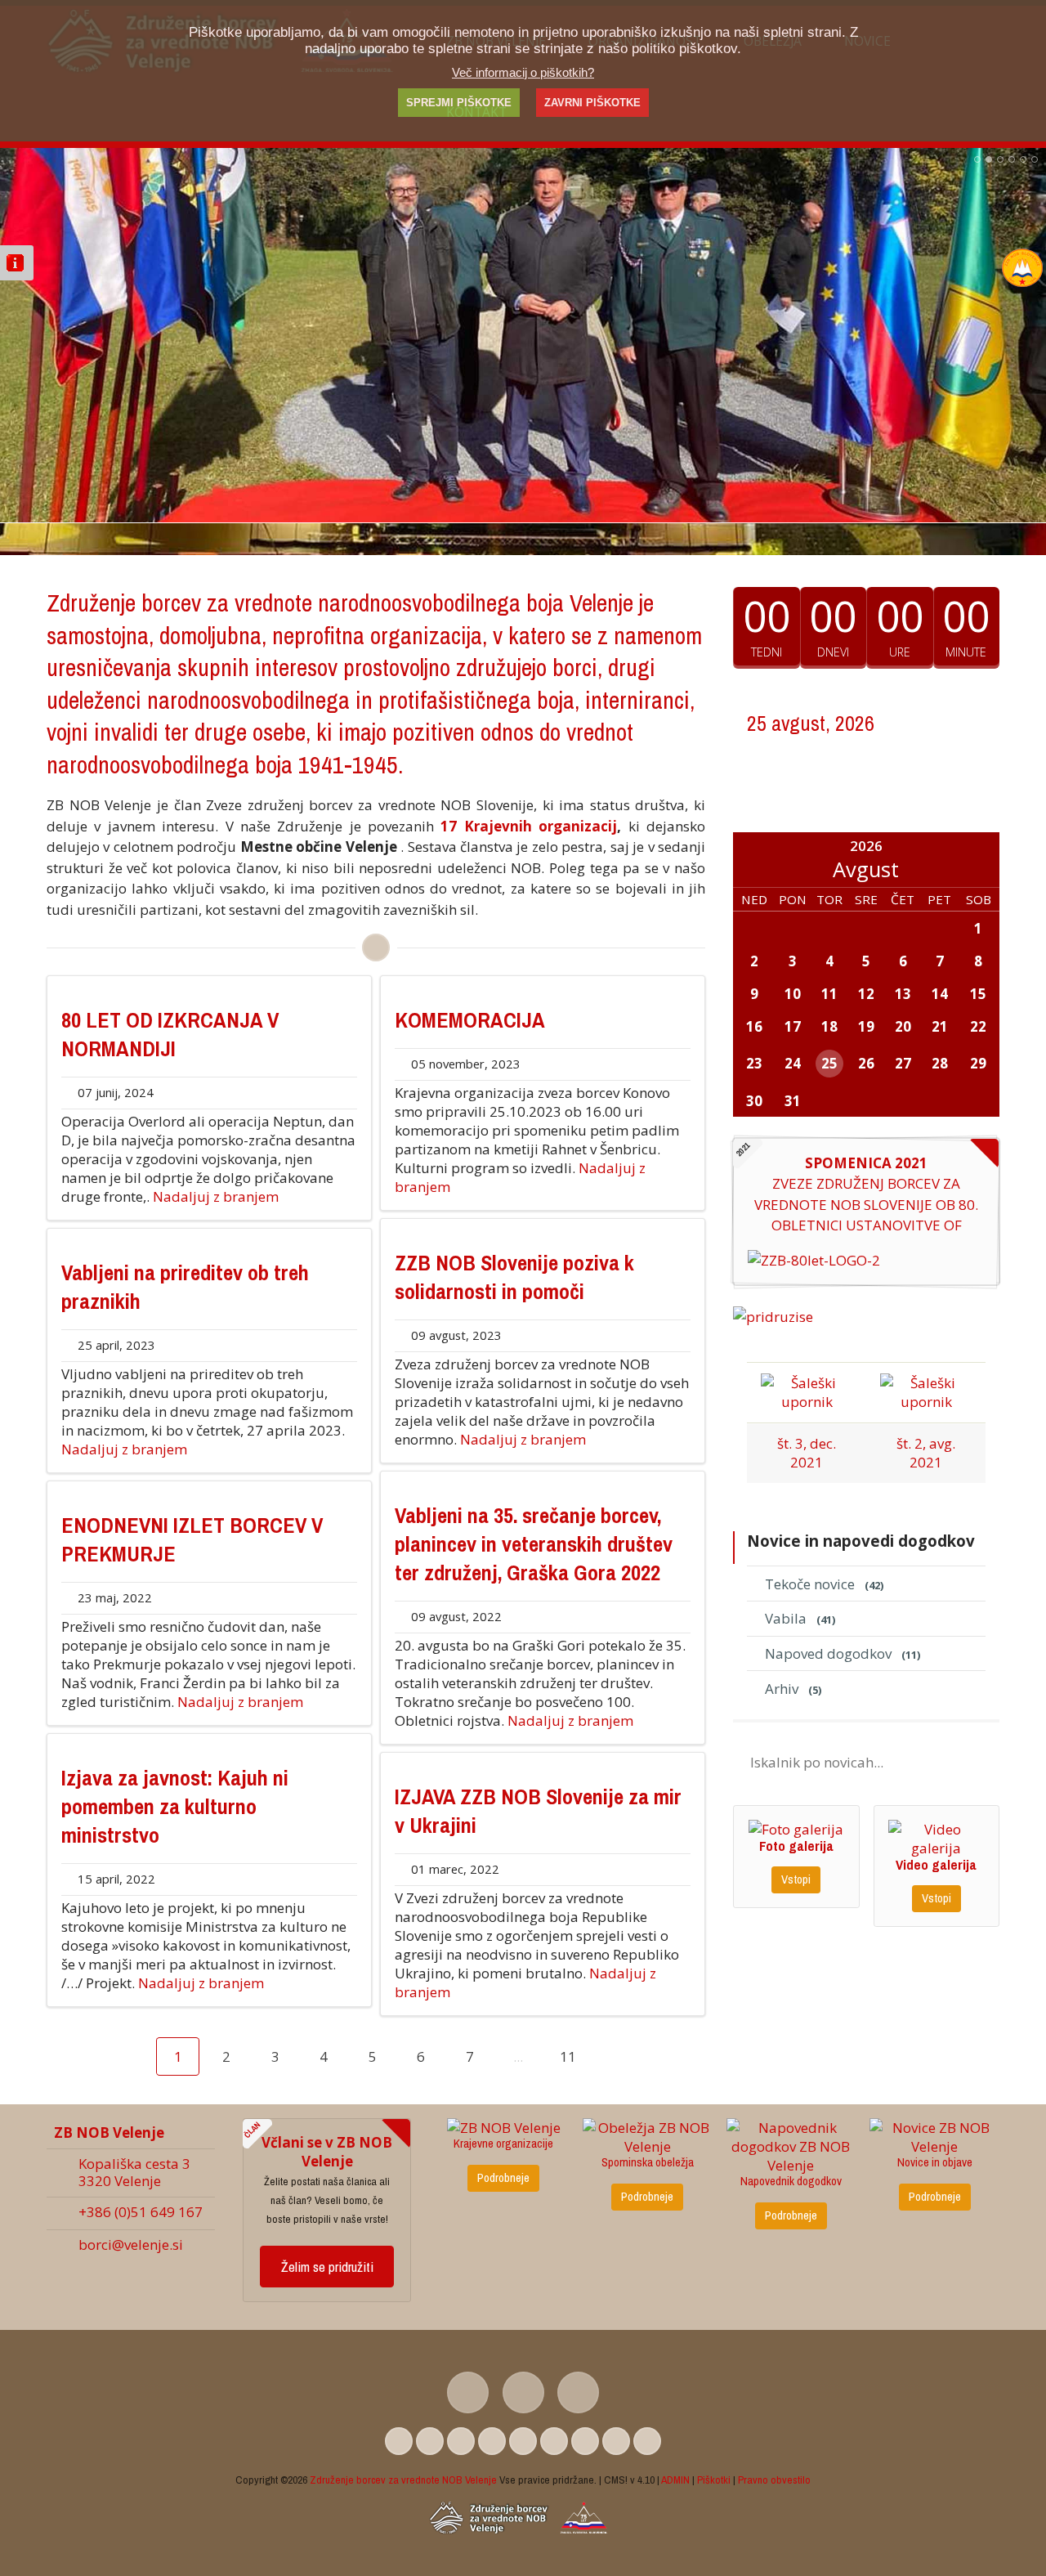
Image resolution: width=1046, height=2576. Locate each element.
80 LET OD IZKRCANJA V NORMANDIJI (170, 1034)
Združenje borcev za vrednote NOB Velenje (403, 2480)
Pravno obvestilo (774, 2480)
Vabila (800, 1618)
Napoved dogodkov (843, 1653)
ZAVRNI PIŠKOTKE (592, 103)
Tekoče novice (824, 1584)
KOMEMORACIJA (470, 1020)
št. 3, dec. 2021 (807, 1453)
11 (568, 2056)
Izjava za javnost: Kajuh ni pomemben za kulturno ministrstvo (175, 1806)
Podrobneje (503, 2178)
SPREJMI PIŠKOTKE (459, 103)
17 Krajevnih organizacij (529, 826)
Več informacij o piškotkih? (523, 72)
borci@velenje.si (131, 2244)
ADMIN (675, 2480)
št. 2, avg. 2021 (926, 1453)
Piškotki (714, 2480)
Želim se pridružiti (327, 2267)
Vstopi (796, 1879)
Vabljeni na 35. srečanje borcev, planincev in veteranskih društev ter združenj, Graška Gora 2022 (534, 1544)
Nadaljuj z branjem (216, 1196)
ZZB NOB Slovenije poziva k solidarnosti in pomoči (514, 1277)
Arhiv (793, 1689)
